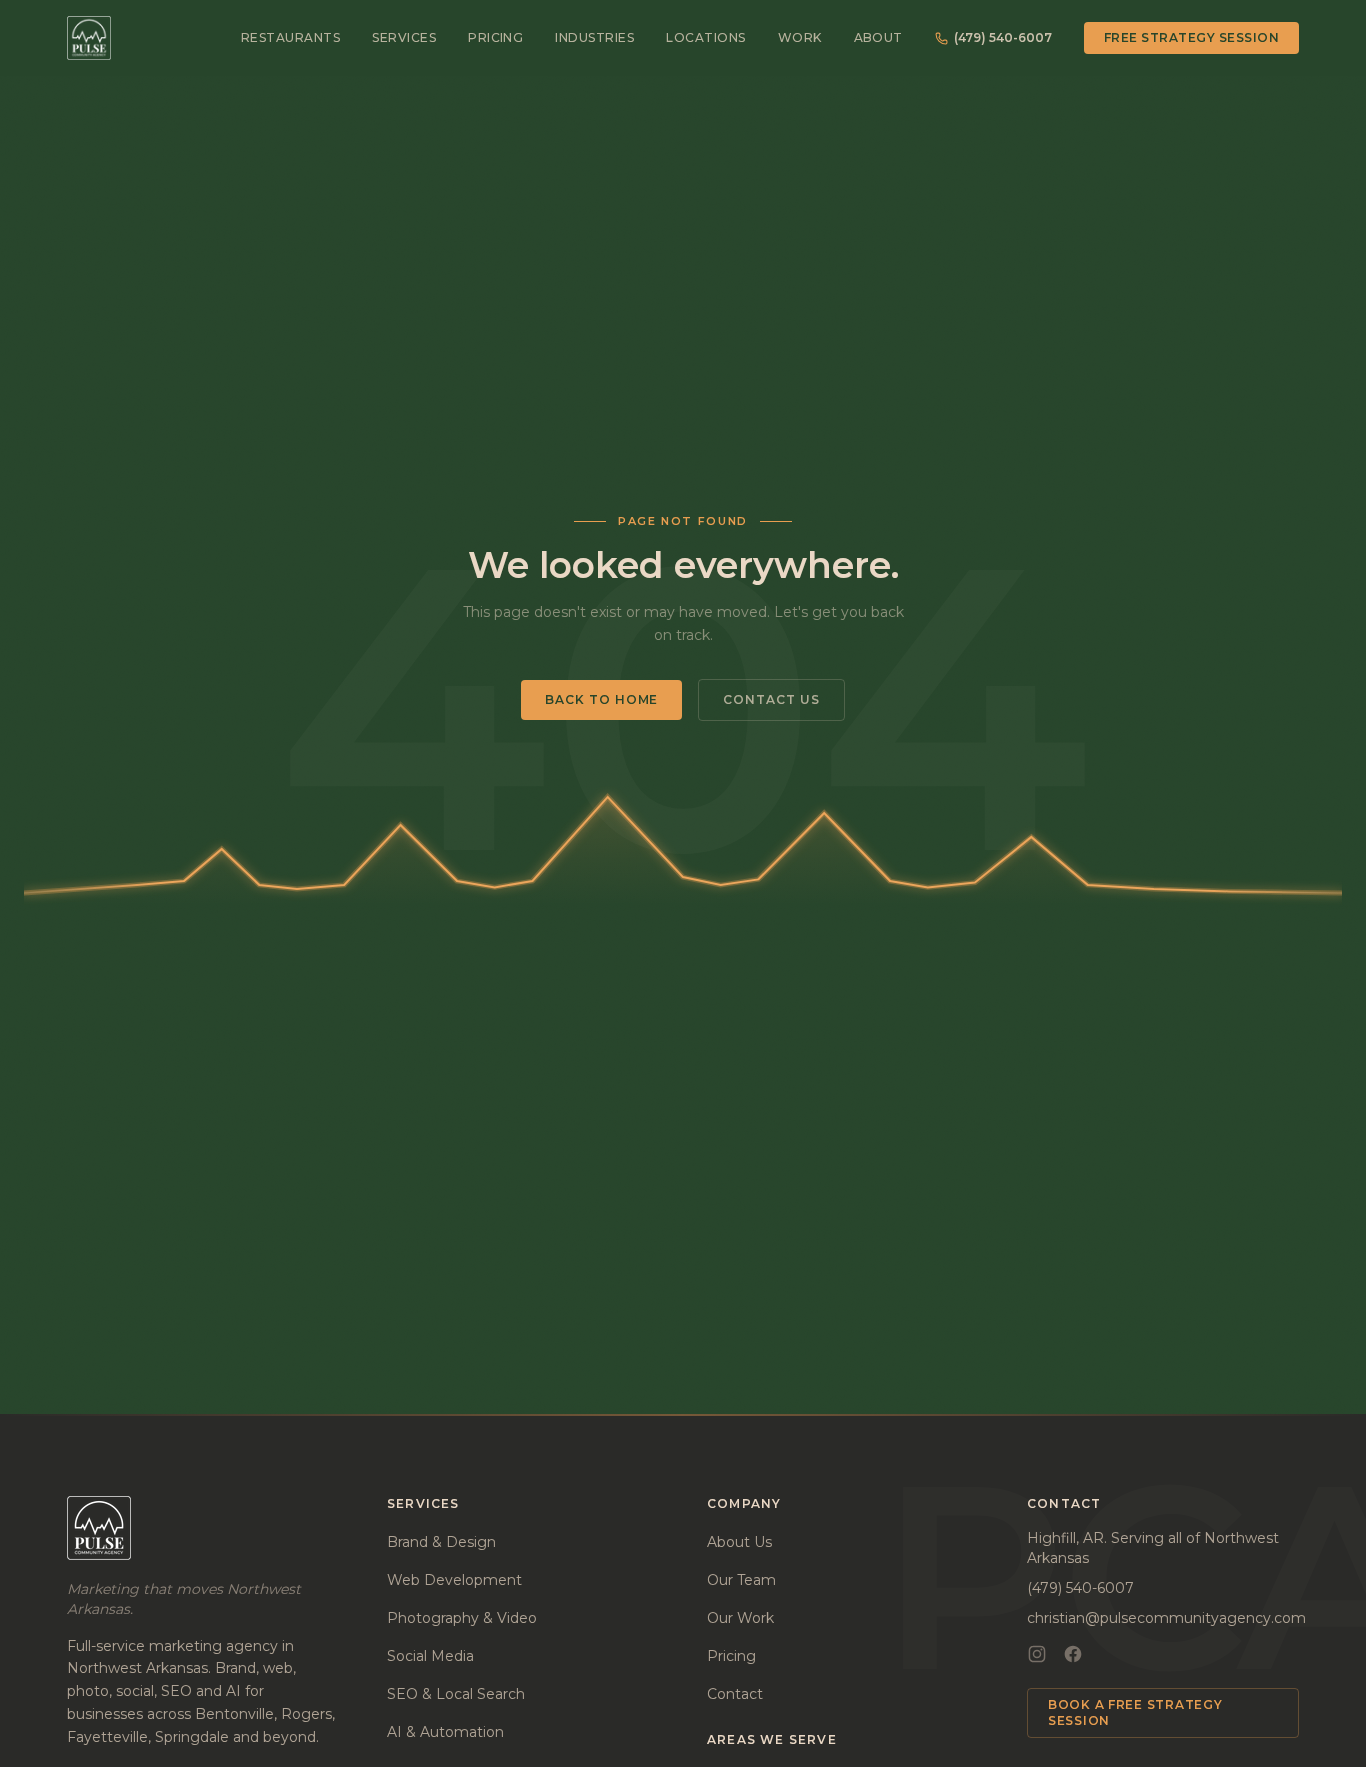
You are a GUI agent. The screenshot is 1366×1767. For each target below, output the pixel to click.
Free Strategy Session (1191, 37)
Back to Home (602, 699)
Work (800, 37)
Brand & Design (441, 1542)
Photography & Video (462, 1618)
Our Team (741, 1580)
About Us (739, 1542)
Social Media (430, 1656)
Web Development (454, 1580)
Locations (705, 37)
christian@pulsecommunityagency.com (1166, 1618)
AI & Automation (445, 1732)
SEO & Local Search (456, 1694)
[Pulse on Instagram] (1037, 1654)
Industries (594, 37)
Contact (735, 1694)
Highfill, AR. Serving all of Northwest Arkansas (1153, 1548)
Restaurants (290, 37)
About (878, 37)
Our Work (740, 1618)
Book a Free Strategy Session (1135, 1712)
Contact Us (771, 699)
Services (404, 37)
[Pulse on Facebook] (1073, 1654)
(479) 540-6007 (1003, 37)
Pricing (495, 37)
